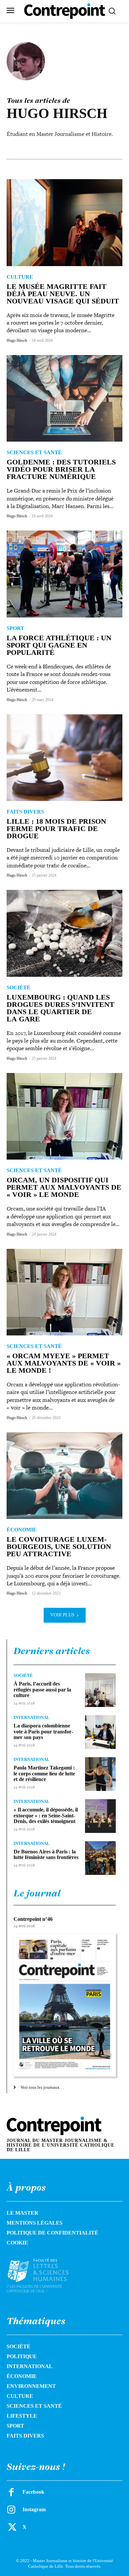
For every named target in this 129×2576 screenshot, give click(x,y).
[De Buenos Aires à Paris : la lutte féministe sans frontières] (100, 1858)
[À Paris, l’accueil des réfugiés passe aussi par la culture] (100, 1690)
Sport (15, 628)
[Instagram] (11, 2510)
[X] (11, 2527)
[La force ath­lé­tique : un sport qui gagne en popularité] (64, 574)
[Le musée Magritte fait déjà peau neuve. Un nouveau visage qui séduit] (64, 223)
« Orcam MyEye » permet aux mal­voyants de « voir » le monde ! (64, 1363)
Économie (22, 1530)
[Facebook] (11, 2492)
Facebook (33, 2492)
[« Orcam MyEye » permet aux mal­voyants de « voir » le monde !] (64, 1292)
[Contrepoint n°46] (65, 2005)
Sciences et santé (34, 453)
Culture (20, 277)
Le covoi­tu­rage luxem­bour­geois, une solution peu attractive (59, 1546)
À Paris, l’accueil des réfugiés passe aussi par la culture (42, 1689)
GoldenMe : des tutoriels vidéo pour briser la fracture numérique (61, 469)
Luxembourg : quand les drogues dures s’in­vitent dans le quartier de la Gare (61, 1008)
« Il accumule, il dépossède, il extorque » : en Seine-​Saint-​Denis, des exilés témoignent (46, 1815)
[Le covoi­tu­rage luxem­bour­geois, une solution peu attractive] (64, 1476)
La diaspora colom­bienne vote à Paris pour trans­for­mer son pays (43, 1731)
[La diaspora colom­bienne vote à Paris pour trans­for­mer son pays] (100, 1732)
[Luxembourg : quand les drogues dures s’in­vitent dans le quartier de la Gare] (64, 933)
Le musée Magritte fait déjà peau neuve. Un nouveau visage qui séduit (63, 294)
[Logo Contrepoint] (65, 11)
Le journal (37, 1893)
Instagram (34, 2509)
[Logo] (45, 2276)
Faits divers (25, 812)
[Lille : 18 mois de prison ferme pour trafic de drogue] (64, 758)
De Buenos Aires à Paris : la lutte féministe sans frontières (46, 1855)
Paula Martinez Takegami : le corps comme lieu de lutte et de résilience (44, 1773)
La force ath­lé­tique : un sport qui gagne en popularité (59, 645)
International (32, 1717)
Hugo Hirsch (17, 340)
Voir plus (62, 1615)
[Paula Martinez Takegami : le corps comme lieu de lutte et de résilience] (100, 1774)
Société (19, 988)
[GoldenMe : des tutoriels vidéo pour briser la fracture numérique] (64, 398)
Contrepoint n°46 (33, 1919)
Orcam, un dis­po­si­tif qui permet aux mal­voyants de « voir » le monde (64, 1187)
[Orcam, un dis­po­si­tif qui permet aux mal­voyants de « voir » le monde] (64, 1116)
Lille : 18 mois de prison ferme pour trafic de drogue (56, 829)
